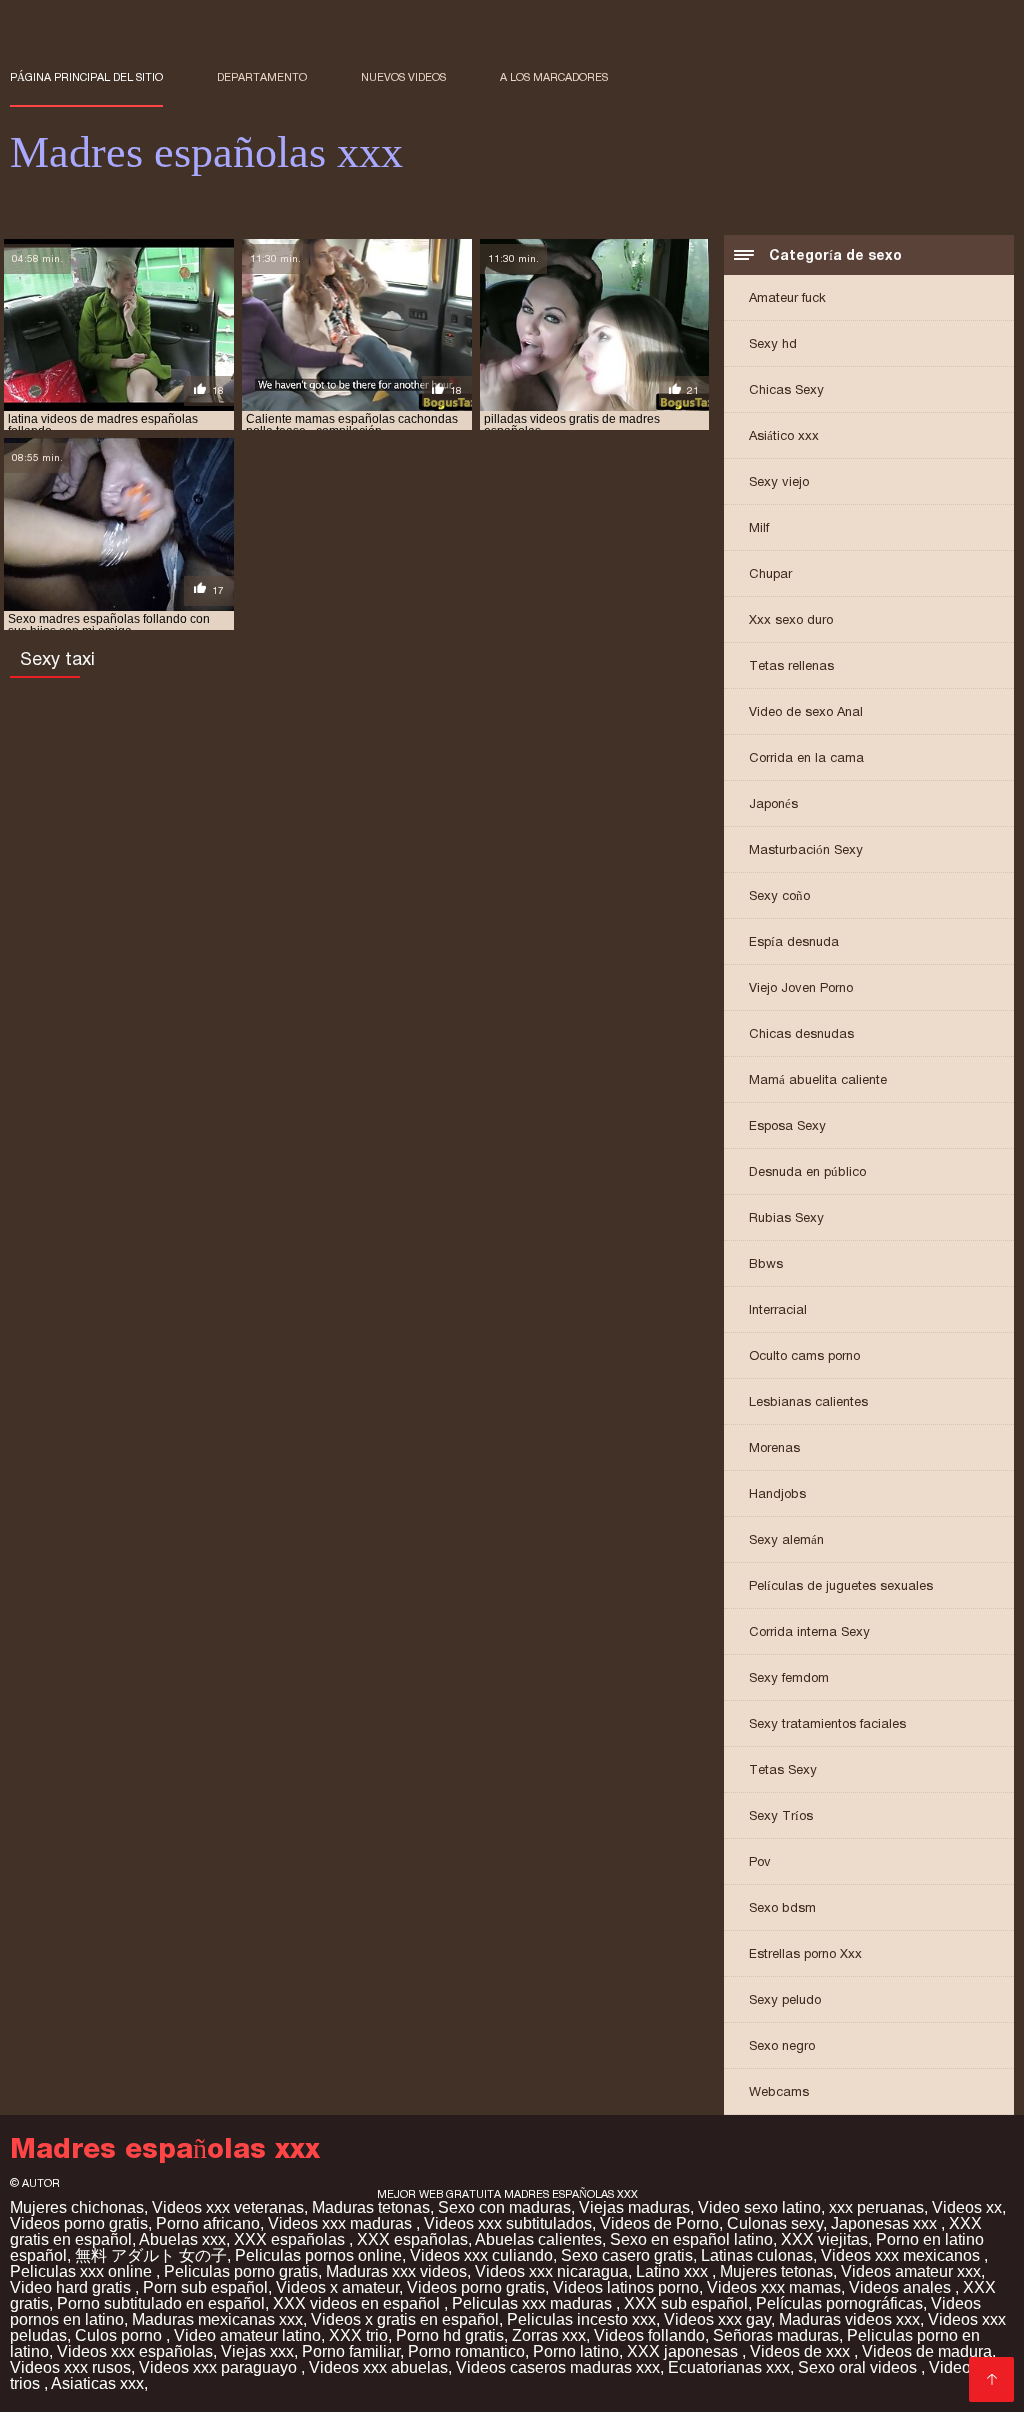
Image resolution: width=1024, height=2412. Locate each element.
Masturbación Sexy (806, 849)
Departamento (262, 77)
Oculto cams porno (804, 1355)
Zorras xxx (549, 2335)
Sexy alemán (786, 1539)
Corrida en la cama (806, 757)
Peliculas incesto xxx (581, 2319)
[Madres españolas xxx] (991, 2379)
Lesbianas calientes (808, 1401)
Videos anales (902, 2287)
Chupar (770, 573)
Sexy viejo (779, 481)
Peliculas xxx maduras (534, 2303)
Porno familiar (351, 2351)
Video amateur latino (247, 2335)
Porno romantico (466, 2351)
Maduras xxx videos (396, 2271)
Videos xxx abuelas (378, 2367)
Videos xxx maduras (342, 2223)
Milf (759, 527)
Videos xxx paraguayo (220, 2367)
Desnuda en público (807, 1171)
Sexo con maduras (504, 2207)
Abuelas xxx (182, 2239)
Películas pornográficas (839, 2303)
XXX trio (358, 2335)
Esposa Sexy (787, 1125)
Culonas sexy (775, 2223)
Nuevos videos (403, 77)
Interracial (778, 1309)
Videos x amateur (337, 2287)
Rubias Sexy (786, 1217)
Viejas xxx (257, 2351)
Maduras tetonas (371, 2207)
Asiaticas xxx (97, 2383)
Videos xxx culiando (481, 2255)
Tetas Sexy (783, 1769)
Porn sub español (205, 2287)
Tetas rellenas (791, 665)
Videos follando (649, 2335)
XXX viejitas (824, 2239)
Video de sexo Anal (806, 711)
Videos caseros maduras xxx (558, 2367)
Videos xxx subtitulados (508, 2223)
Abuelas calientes (538, 2239)
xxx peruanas (876, 2207)
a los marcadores (554, 77)
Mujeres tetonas (776, 2271)
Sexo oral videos (859, 2367)
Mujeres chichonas (77, 2207)
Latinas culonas (757, 2255)
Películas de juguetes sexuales (841, 1585)
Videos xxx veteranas (228, 2207)
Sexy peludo (785, 1999)
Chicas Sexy (786, 389)
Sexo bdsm (782, 1907)
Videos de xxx (802, 2351)
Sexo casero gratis (627, 2255)
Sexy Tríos (781, 1815)
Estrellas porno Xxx (805, 1953)
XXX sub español (686, 2303)
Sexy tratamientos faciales (827, 1723)
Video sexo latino (759, 2207)
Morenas (774, 1447)
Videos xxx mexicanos (902, 2255)
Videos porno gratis (79, 2223)
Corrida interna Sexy (809, 1631)
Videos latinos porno (626, 2287)
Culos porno (120, 2335)
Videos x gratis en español (405, 2319)
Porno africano (208, 2223)
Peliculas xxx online (83, 2271)
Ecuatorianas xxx (729, 2367)
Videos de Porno (659, 2223)
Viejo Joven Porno (801, 987)
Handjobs (777, 1493)
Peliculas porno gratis (241, 2271)
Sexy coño (779, 895)
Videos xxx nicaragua (551, 2271)
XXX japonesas (684, 2351)
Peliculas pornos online (318, 2255)
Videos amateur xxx (911, 2271)
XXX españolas (291, 2239)
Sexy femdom (789, 1677)
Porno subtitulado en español (161, 2303)
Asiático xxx (784, 435)
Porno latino (576, 2351)
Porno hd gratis (450, 2335)
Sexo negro (782, 2045)
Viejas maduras (634, 2207)
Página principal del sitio (86, 77)
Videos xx (967, 2207)
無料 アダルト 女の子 (151, 2255)
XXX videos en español (358, 2303)
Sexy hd (773, 343)
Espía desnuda (794, 941)
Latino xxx (674, 2271)
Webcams (779, 2091)
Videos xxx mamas (774, 2287)
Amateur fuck (787, 297)
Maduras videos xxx (849, 2319)
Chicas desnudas (801, 1033)
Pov (760, 1861)
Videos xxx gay (717, 2319)
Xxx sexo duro (791, 619)
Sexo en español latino (691, 2239)
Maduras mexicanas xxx (217, 2319)
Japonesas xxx (886, 2223)
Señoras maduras (776, 2335)
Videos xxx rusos (70, 2367)
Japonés (773, 803)
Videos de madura (927, 2351)
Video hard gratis (72, 2287)
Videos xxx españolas (135, 2351)
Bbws (766, 1263)
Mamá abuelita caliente (818, 1079)
